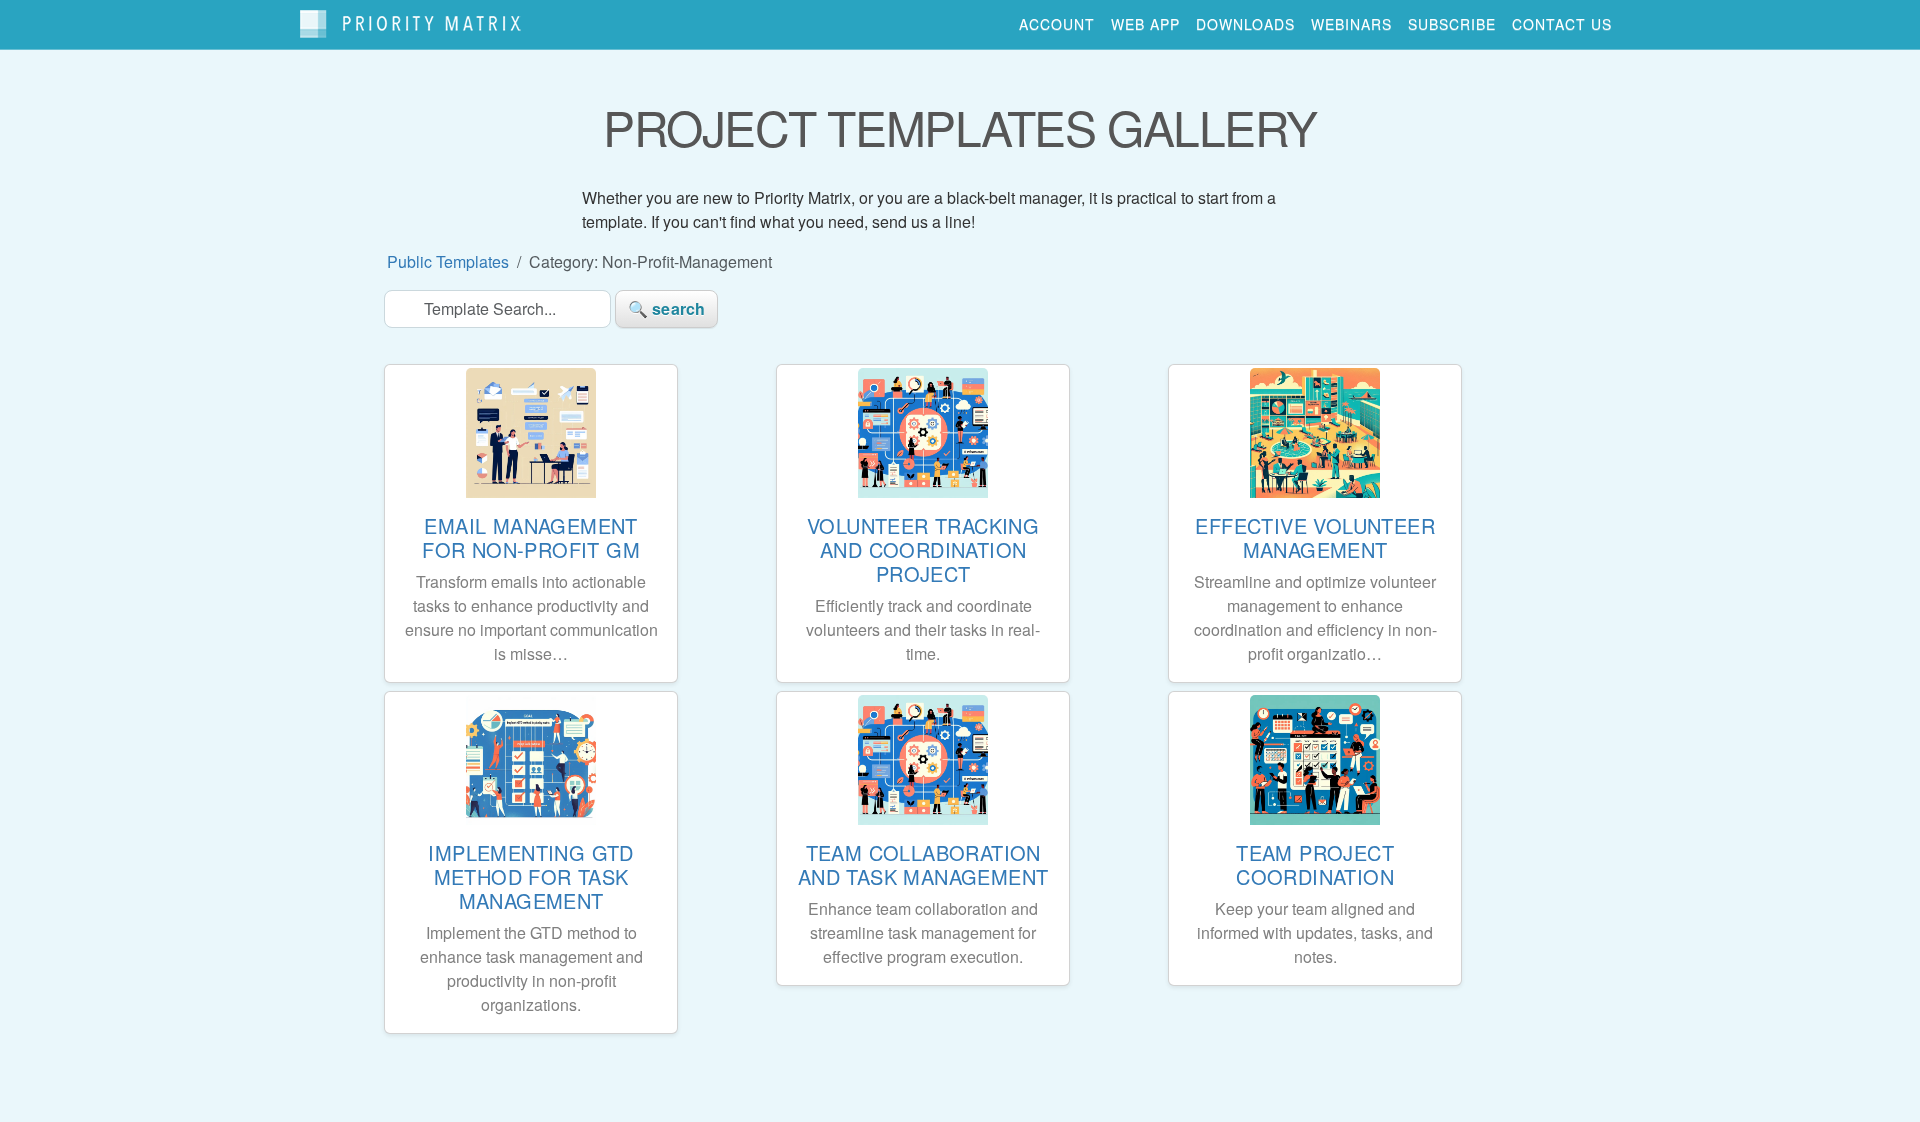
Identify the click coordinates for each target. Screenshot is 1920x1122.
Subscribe (1452, 24)
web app (1145, 24)
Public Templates (448, 261)
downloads (1245, 24)
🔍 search (666, 308)
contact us (1562, 24)
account (1057, 24)
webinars (1351, 24)
